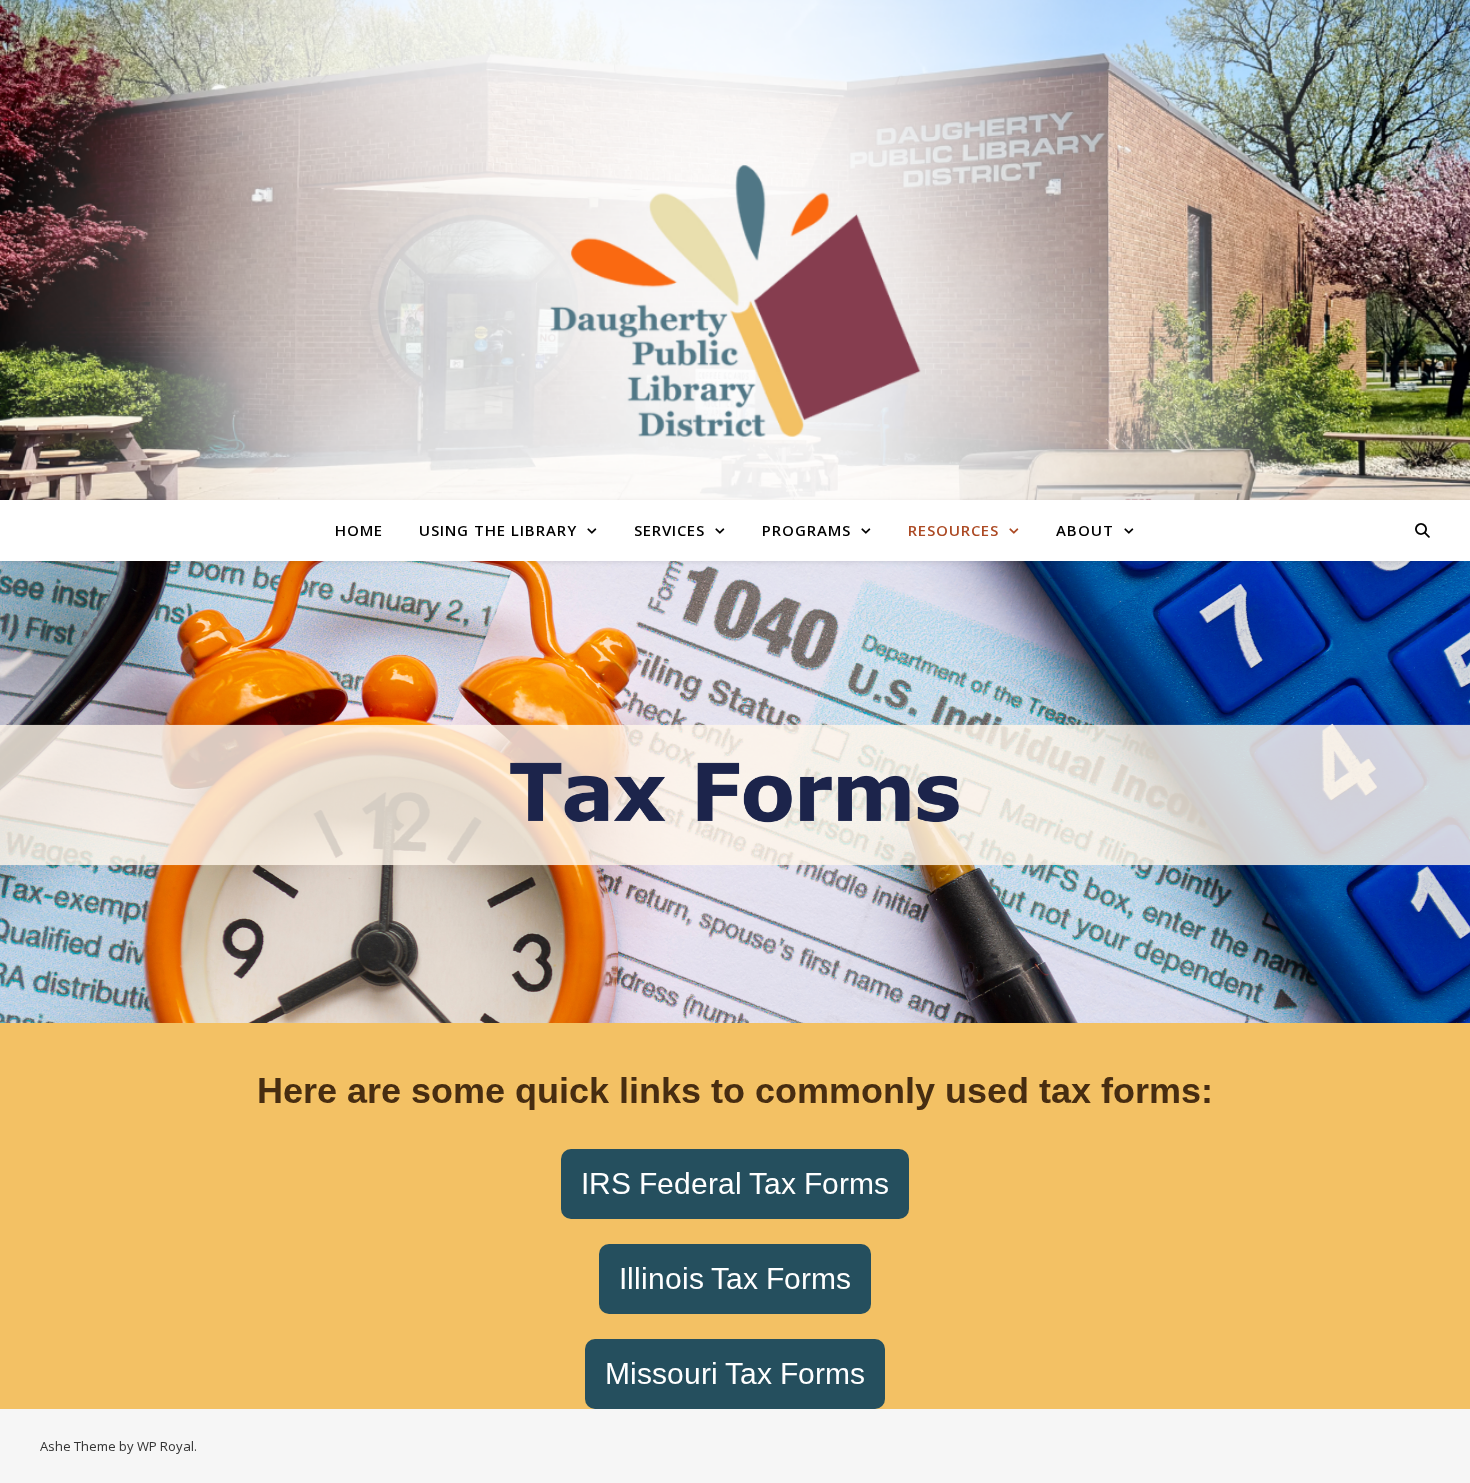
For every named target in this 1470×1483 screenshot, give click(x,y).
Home (359, 530)
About (1085, 530)
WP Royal (165, 1446)
